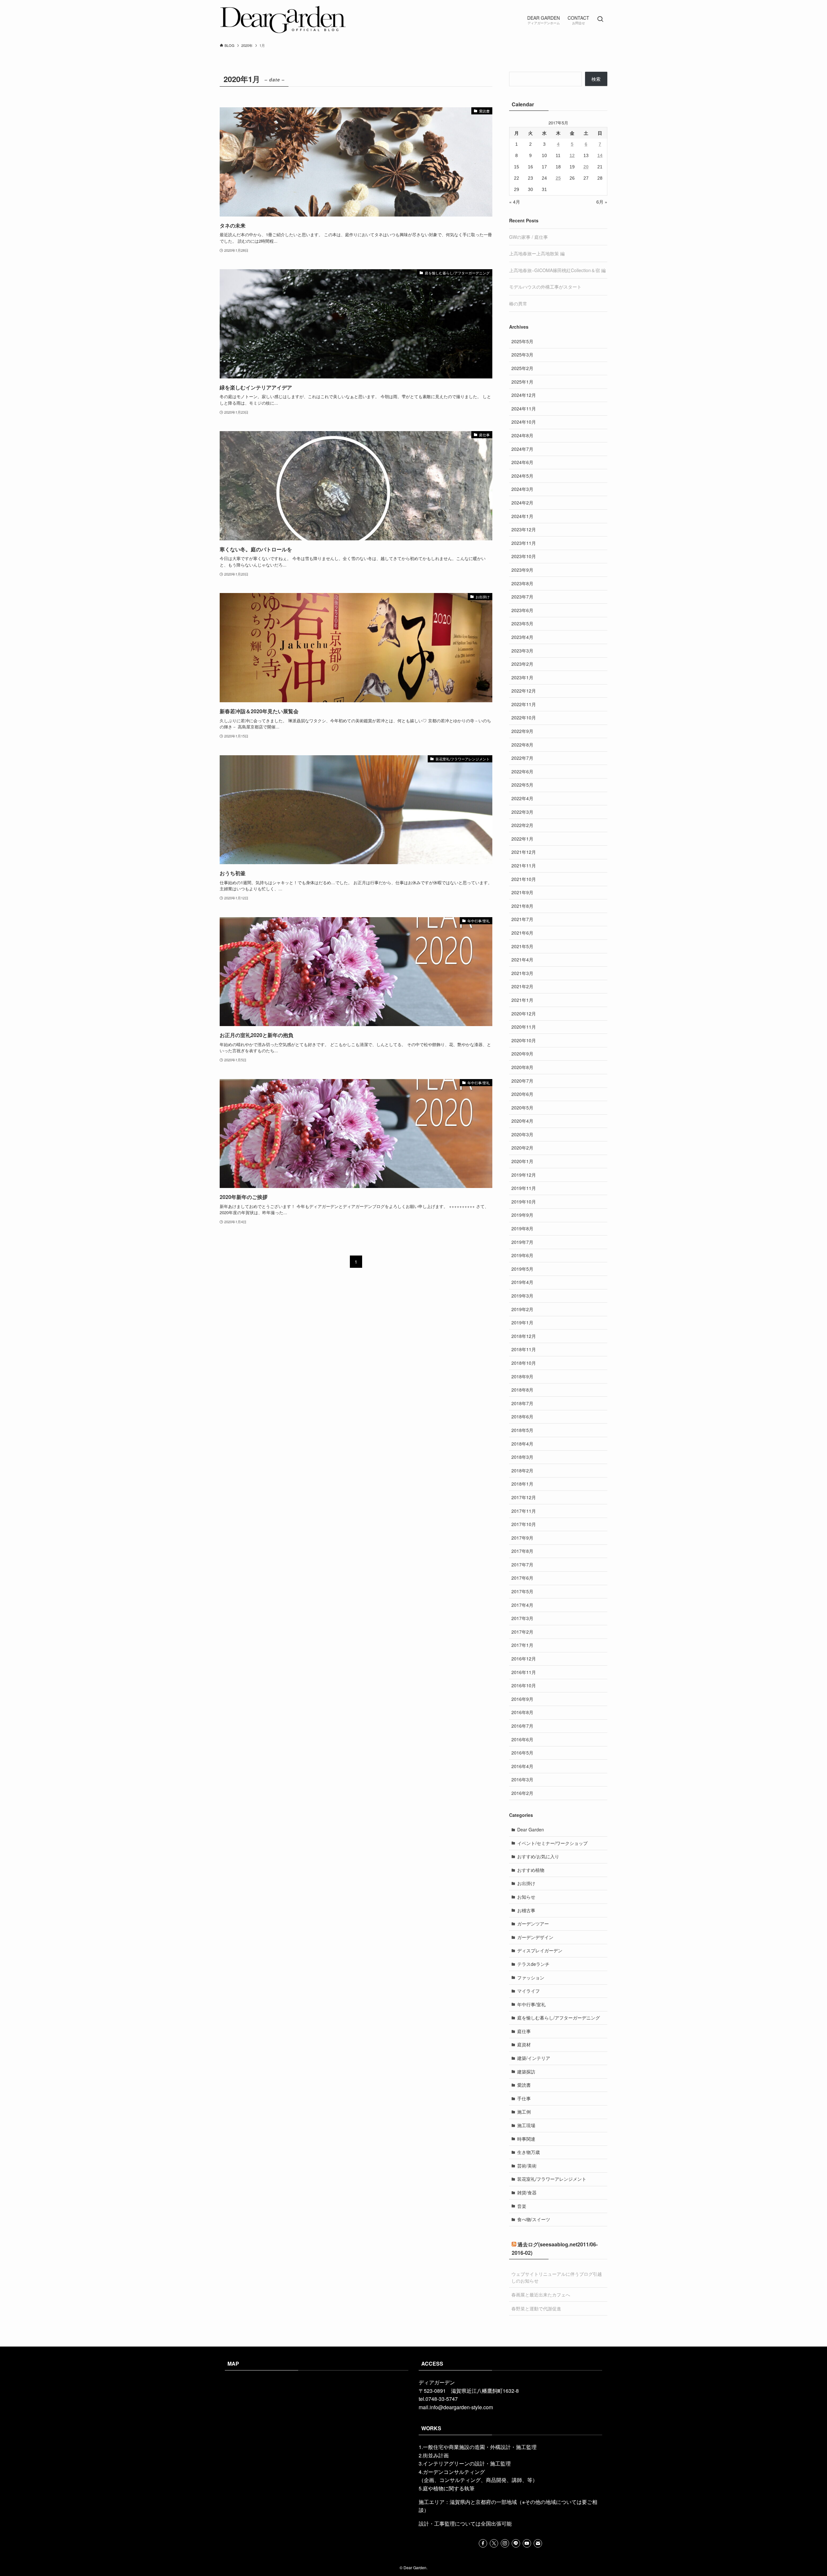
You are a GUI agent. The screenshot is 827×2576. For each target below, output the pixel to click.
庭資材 (524, 2044)
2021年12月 (524, 852)
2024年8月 (522, 435)
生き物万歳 (529, 2152)
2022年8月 (522, 745)
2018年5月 (522, 1430)
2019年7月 (522, 1242)
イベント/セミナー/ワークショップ (552, 1843)
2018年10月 (524, 1363)
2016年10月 (524, 1685)
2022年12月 (524, 691)
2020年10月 (524, 1040)
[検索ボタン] (600, 19)
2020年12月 (524, 1013)
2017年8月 (522, 1551)
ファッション (531, 1977)
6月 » (602, 202)
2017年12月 (524, 1497)
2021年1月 (522, 1000)
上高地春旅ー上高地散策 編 (537, 253)
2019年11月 (524, 1188)
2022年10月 (524, 717)
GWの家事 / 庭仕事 (529, 237)
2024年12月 (524, 395)
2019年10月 (524, 1202)
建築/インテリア (534, 2058)
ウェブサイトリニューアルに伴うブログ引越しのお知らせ (557, 2277)
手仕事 (524, 2098)
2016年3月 (522, 1779)
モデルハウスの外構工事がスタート (545, 287)
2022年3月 (522, 812)
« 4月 (515, 202)
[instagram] (505, 2543)
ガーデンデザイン (535, 1937)
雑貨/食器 (527, 2192)
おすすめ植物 (531, 1870)
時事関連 (526, 2139)
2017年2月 (522, 1632)
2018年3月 (522, 1457)
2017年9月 (522, 1538)
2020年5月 (522, 1108)
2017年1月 (522, 1645)
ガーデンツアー (533, 1924)
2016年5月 (522, 1753)
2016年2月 (522, 1793)
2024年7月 (522, 449)
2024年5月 (522, 476)
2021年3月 (522, 973)
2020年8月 (522, 1067)
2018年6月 (522, 1416)
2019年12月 (524, 1175)
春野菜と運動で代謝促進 (536, 2308)
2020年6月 (522, 1094)
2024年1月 (522, 516)
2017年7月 (522, 1564)
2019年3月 (522, 1296)
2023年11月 (524, 543)
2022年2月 (522, 825)
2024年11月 (524, 408)
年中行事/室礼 (531, 2004)
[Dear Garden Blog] (283, 19)
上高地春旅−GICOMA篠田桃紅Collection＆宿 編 (557, 270)
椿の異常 (518, 303)
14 (600, 155)
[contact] (538, 2543)
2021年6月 (522, 933)
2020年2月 (522, 1148)
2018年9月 (522, 1376)
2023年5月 (522, 623)
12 (572, 155)
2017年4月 (522, 1605)
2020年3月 (522, 1134)
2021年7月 (522, 919)
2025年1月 (522, 382)
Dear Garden (531, 1829)
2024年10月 (524, 422)
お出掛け (526, 1883)
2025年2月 (522, 368)
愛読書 (524, 2085)
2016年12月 (524, 1659)
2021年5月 (522, 946)
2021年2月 (522, 986)
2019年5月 (522, 1269)
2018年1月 (522, 1484)
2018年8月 (522, 1390)
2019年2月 (522, 1309)
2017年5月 (522, 1591)
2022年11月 (524, 704)
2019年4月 (522, 1282)
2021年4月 (522, 959)
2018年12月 (524, 1336)
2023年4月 (522, 637)
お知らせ (526, 1897)
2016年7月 (522, 1726)
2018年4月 (522, 1444)
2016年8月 (522, 1712)
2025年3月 (522, 355)
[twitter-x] (494, 2543)
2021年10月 (524, 879)
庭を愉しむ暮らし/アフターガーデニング (559, 2018)
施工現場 (526, 2125)
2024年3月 (522, 489)
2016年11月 (524, 1672)
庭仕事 (524, 2031)
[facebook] (483, 2543)
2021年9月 (522, 892)
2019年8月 (522, 1228)
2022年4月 (522, 798)
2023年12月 (524, 529)
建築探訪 (526, 2072)
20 (586, 167)
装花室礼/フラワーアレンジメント (552, 2179)
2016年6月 (522, 1739)
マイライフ (529, 1991)
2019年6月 (522, 1255)
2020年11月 (524, 1027)
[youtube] (527, 2543)
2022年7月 (522, 758)
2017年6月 (522, 1578)
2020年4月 (522, 1121)
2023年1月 (522, 677)
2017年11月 (524, 1511)
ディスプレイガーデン (540, 1950)
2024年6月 (522, 462)
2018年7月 (522, 1403)
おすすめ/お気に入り (538, 1856)
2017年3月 (522, 1618)
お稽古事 (526, 1910)
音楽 (522, 2206)
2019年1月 (522, 1322)
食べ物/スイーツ (534, 2219)
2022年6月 (522, 771)
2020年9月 (522, 1054)
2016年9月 (522, 1699)
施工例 (524, 2112)
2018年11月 (524, 1349)
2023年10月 (524, 556)
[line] (516, 2543)
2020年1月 (522, 1161)
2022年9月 (522, 731)
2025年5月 (522, 341)
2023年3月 (522, 651)
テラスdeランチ (533, 1964)
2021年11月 (524, 865)
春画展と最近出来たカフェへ (541, 2295)
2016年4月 (522, 1766)
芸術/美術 (527, 2166)
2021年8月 (522, 906)
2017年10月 (524, 1524)
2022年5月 (522, 785)
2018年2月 (522, 1470)
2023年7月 (522, 597)
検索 (596, 79)
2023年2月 (522, 664)
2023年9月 (522, 570)
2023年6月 (522, 610)
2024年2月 (522, 503)
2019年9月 (522, 1215)
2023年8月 (522, 583)
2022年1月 (522, 839)
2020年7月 (522, 1081)
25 (558, 178)
